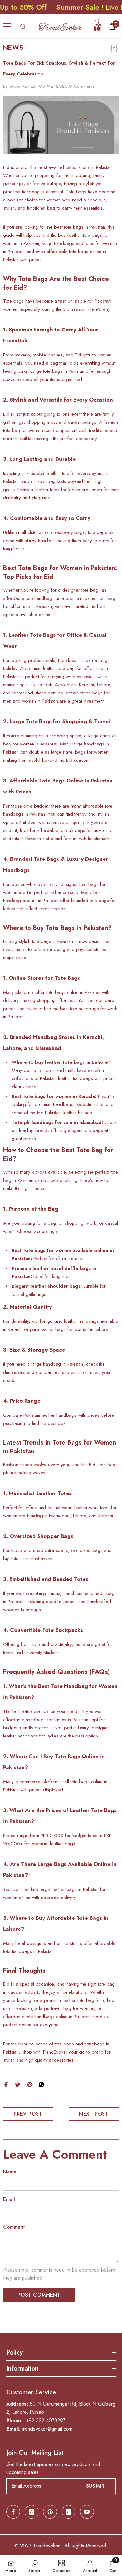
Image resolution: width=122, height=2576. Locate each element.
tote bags (89, 884)
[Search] (23, 27)
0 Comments (82, 86)
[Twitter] (18, 2084)
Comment (14, 2227)
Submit (96, 2486)
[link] (34, 2566)
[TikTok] (69, 2512)
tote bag (106, 1984)
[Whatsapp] (42, 2084)
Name (10, 2172)
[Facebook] (6, 2084)
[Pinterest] (30, 2084)
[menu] (7, 26)
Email (9, 2199)
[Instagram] (32, 2512)
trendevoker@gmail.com (47, 2429)
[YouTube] (87, 2512)
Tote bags (13, 301)
